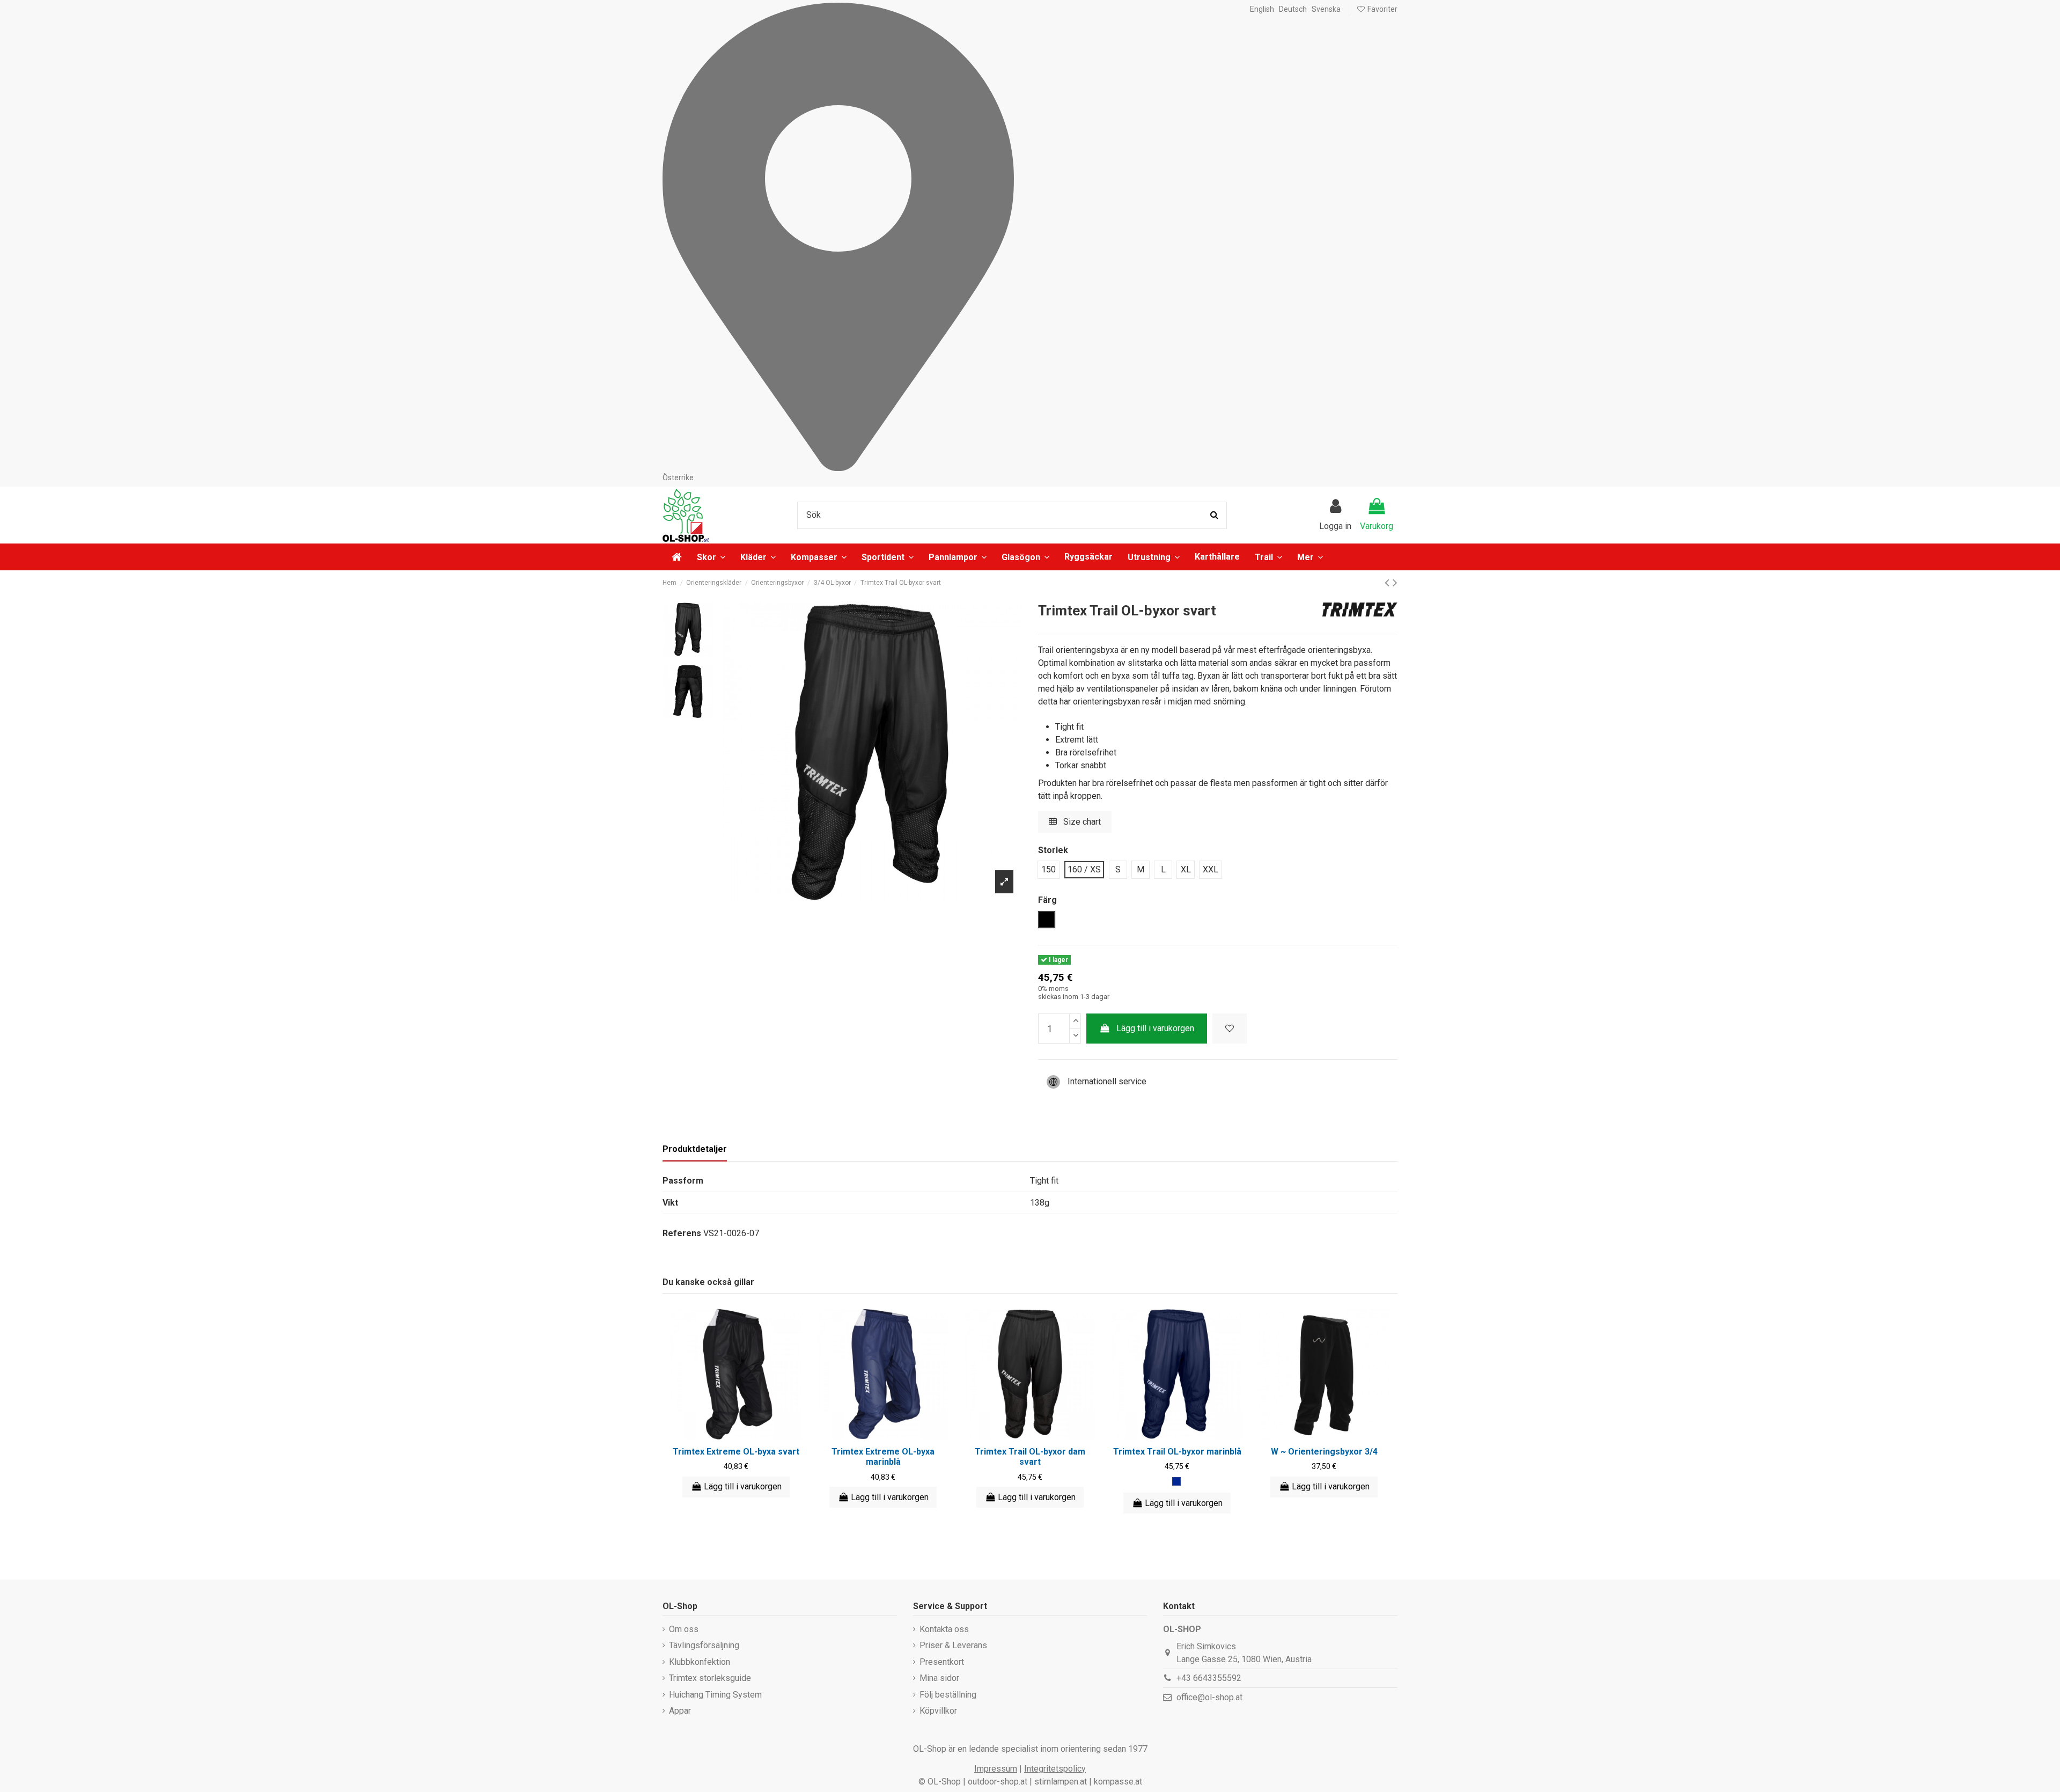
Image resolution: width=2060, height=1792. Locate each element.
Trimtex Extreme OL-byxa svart (736, 1452)
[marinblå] (1176, 1481)
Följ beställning (948, 1695)
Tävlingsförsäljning (704, 1645)
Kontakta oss (944, 1629)
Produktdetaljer (695, 1149)
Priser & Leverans (953, 1645)
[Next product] (1395, 583)
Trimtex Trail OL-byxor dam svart (1030, 1457)
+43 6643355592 (1209, 1678)
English (1262, 9)
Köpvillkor (938, 1711)
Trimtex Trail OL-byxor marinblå (1177, 1452)
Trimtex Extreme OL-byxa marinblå (883, 1457)
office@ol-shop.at (1209, 1697)
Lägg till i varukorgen (1155, 1028)
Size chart (1081, 822)
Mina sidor (939, 1678)
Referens (682, 1233)
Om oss (684, 1629)
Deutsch (1293, 9)
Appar (680, 1711)
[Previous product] (1389, 583)
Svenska (1326, 9)
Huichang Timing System (715, 1695)
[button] (1310, 557)
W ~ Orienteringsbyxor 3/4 (1324, 1452)
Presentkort (942, 1662)
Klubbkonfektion (700, 1662)
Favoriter (1382, 9)
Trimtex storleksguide (710, 1678)
